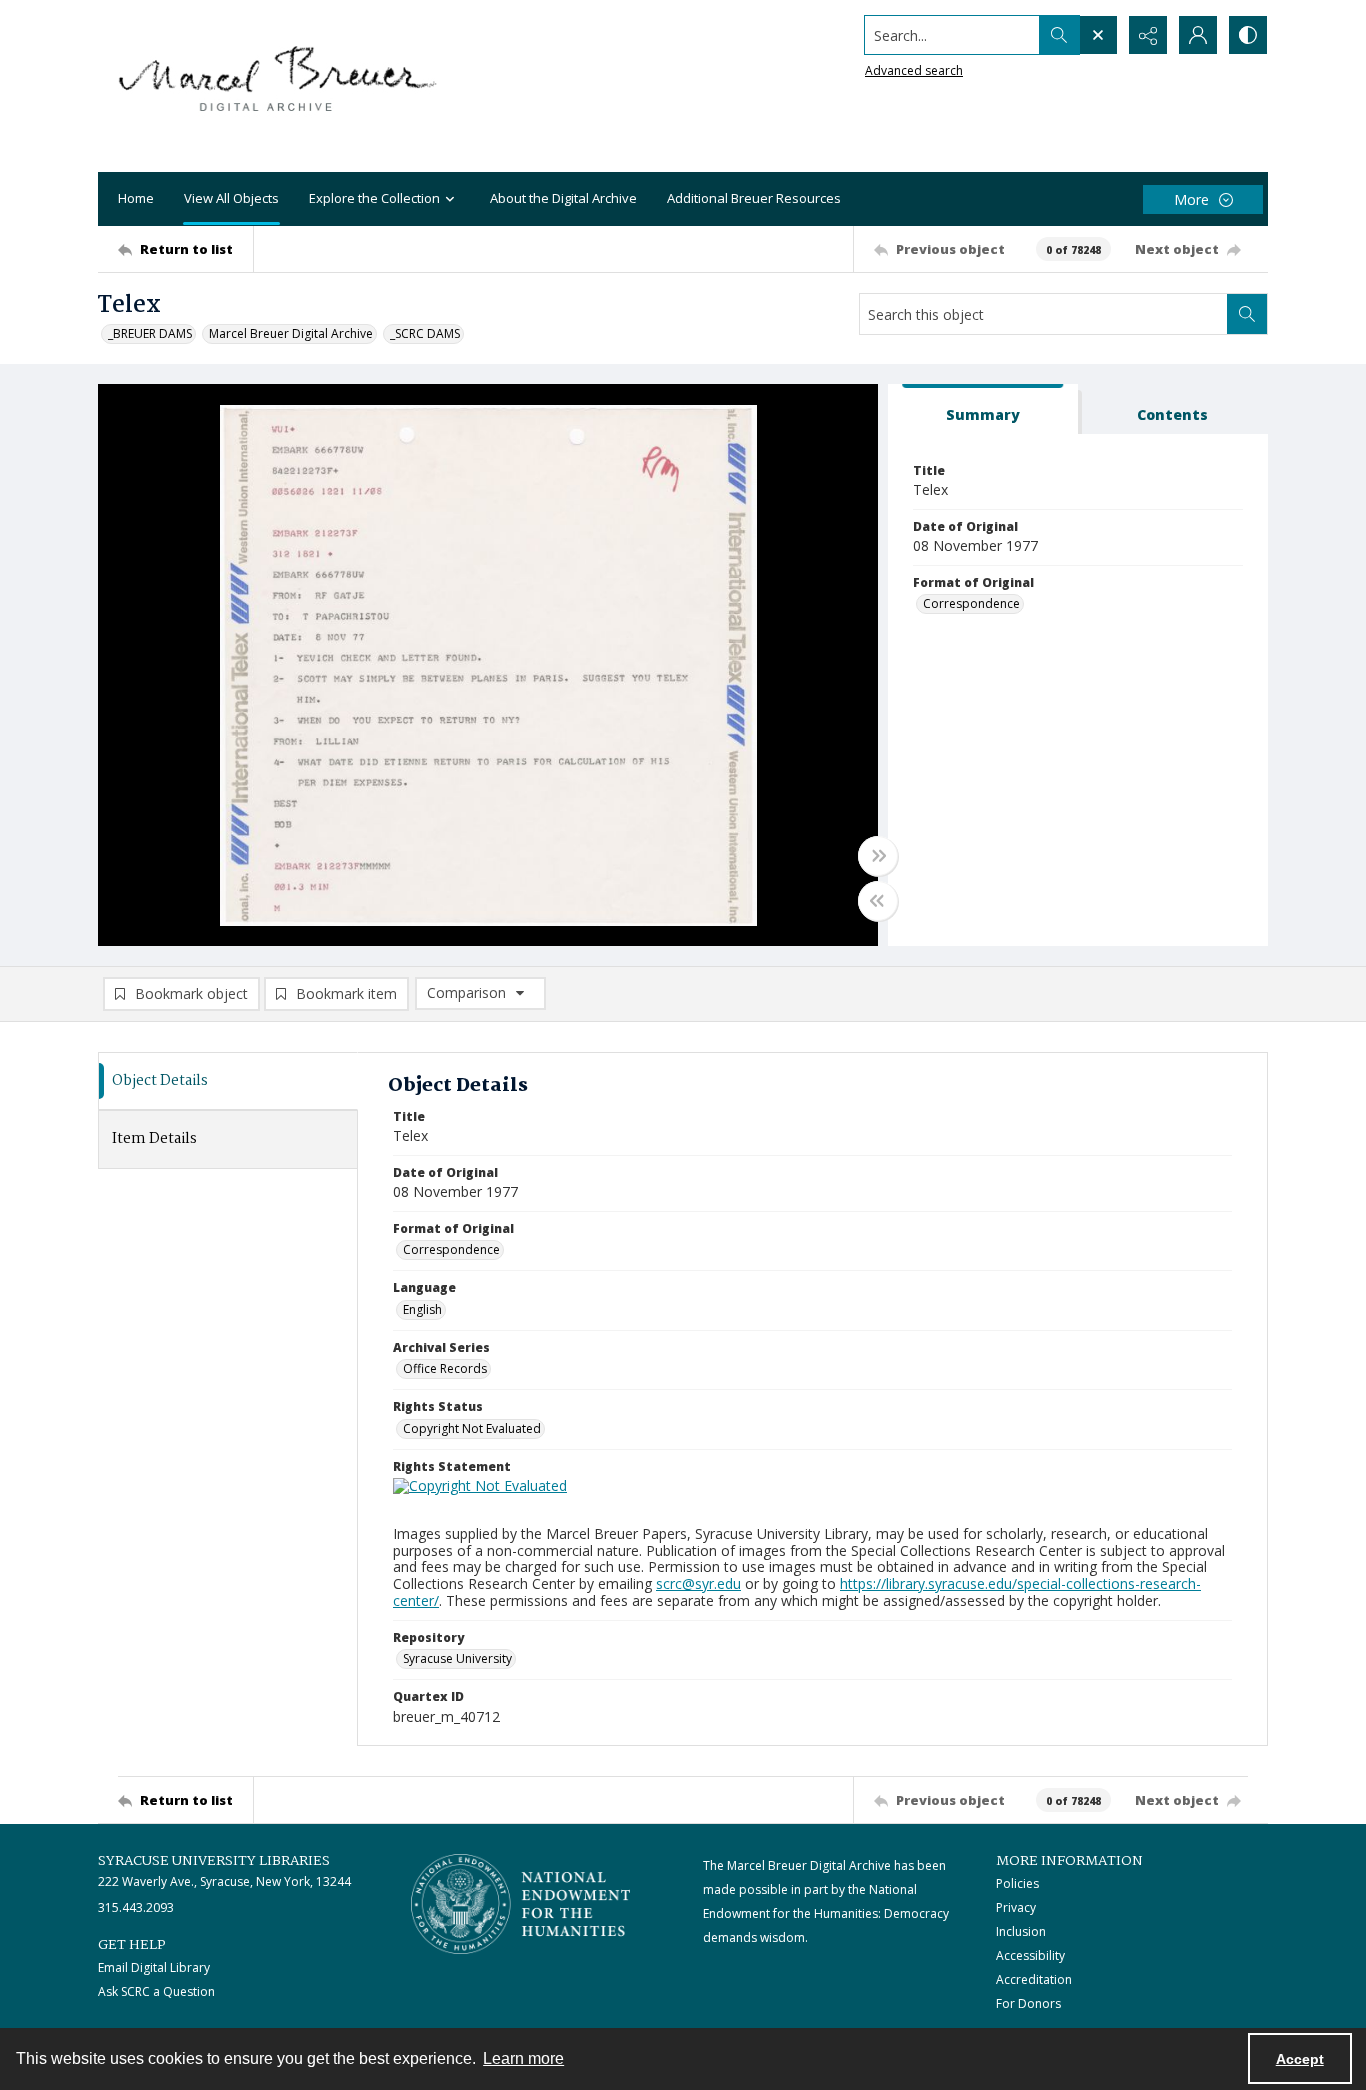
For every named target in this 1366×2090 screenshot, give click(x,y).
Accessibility (1030, 1955)
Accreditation (1034, 1979)
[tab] (983, 409)
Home (136, 198)
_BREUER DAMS (150, 333)
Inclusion (1021, 1931)
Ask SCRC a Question (156, 1991)
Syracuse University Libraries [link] (214, 1861)
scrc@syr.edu (698, 1583)
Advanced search (914, 70)
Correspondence (971, 603)
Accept (1300, 2059)
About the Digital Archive (563, 198)
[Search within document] (1247, 314)
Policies (1017, 1883)
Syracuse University (457, 1658)
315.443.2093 (136, 1907)
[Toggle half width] (878, 901)
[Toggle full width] (878, 856)
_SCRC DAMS (425, 333)
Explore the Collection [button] (374, 198)
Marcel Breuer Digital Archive (291, 333)
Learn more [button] (523, 2058)
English (422, 1309)
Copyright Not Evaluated (472, 1428)
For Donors (1028, 2003)
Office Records (445, 1368)
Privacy (1016, 1907)
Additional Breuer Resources (754, 198)
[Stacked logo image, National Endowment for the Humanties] (521, 1904)
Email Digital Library (154, 1967)
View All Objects (231, 198)
